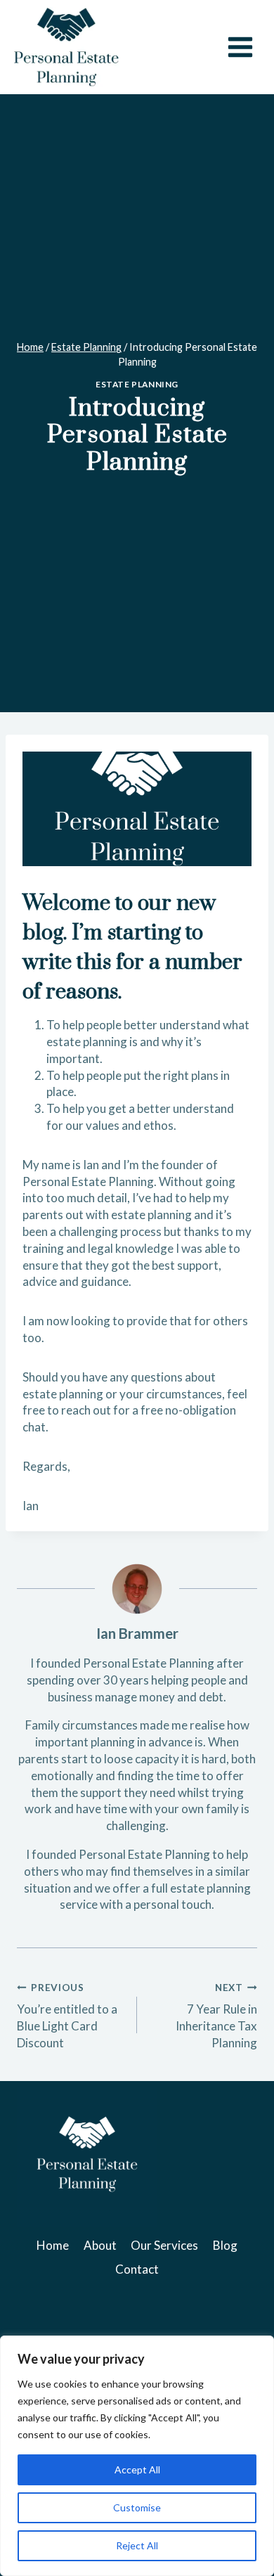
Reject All (137, 2545)
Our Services (164, 2245)
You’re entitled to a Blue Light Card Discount (67, 2016)
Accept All (137, 2469)
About (100, 2245)
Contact (137, 2269)
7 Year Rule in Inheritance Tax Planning (216, 2016)
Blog (225, 2245)
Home (53, 2245)
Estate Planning (137, 384)
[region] (137, 2456)
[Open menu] (240, 47)
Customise (137, 2507)
